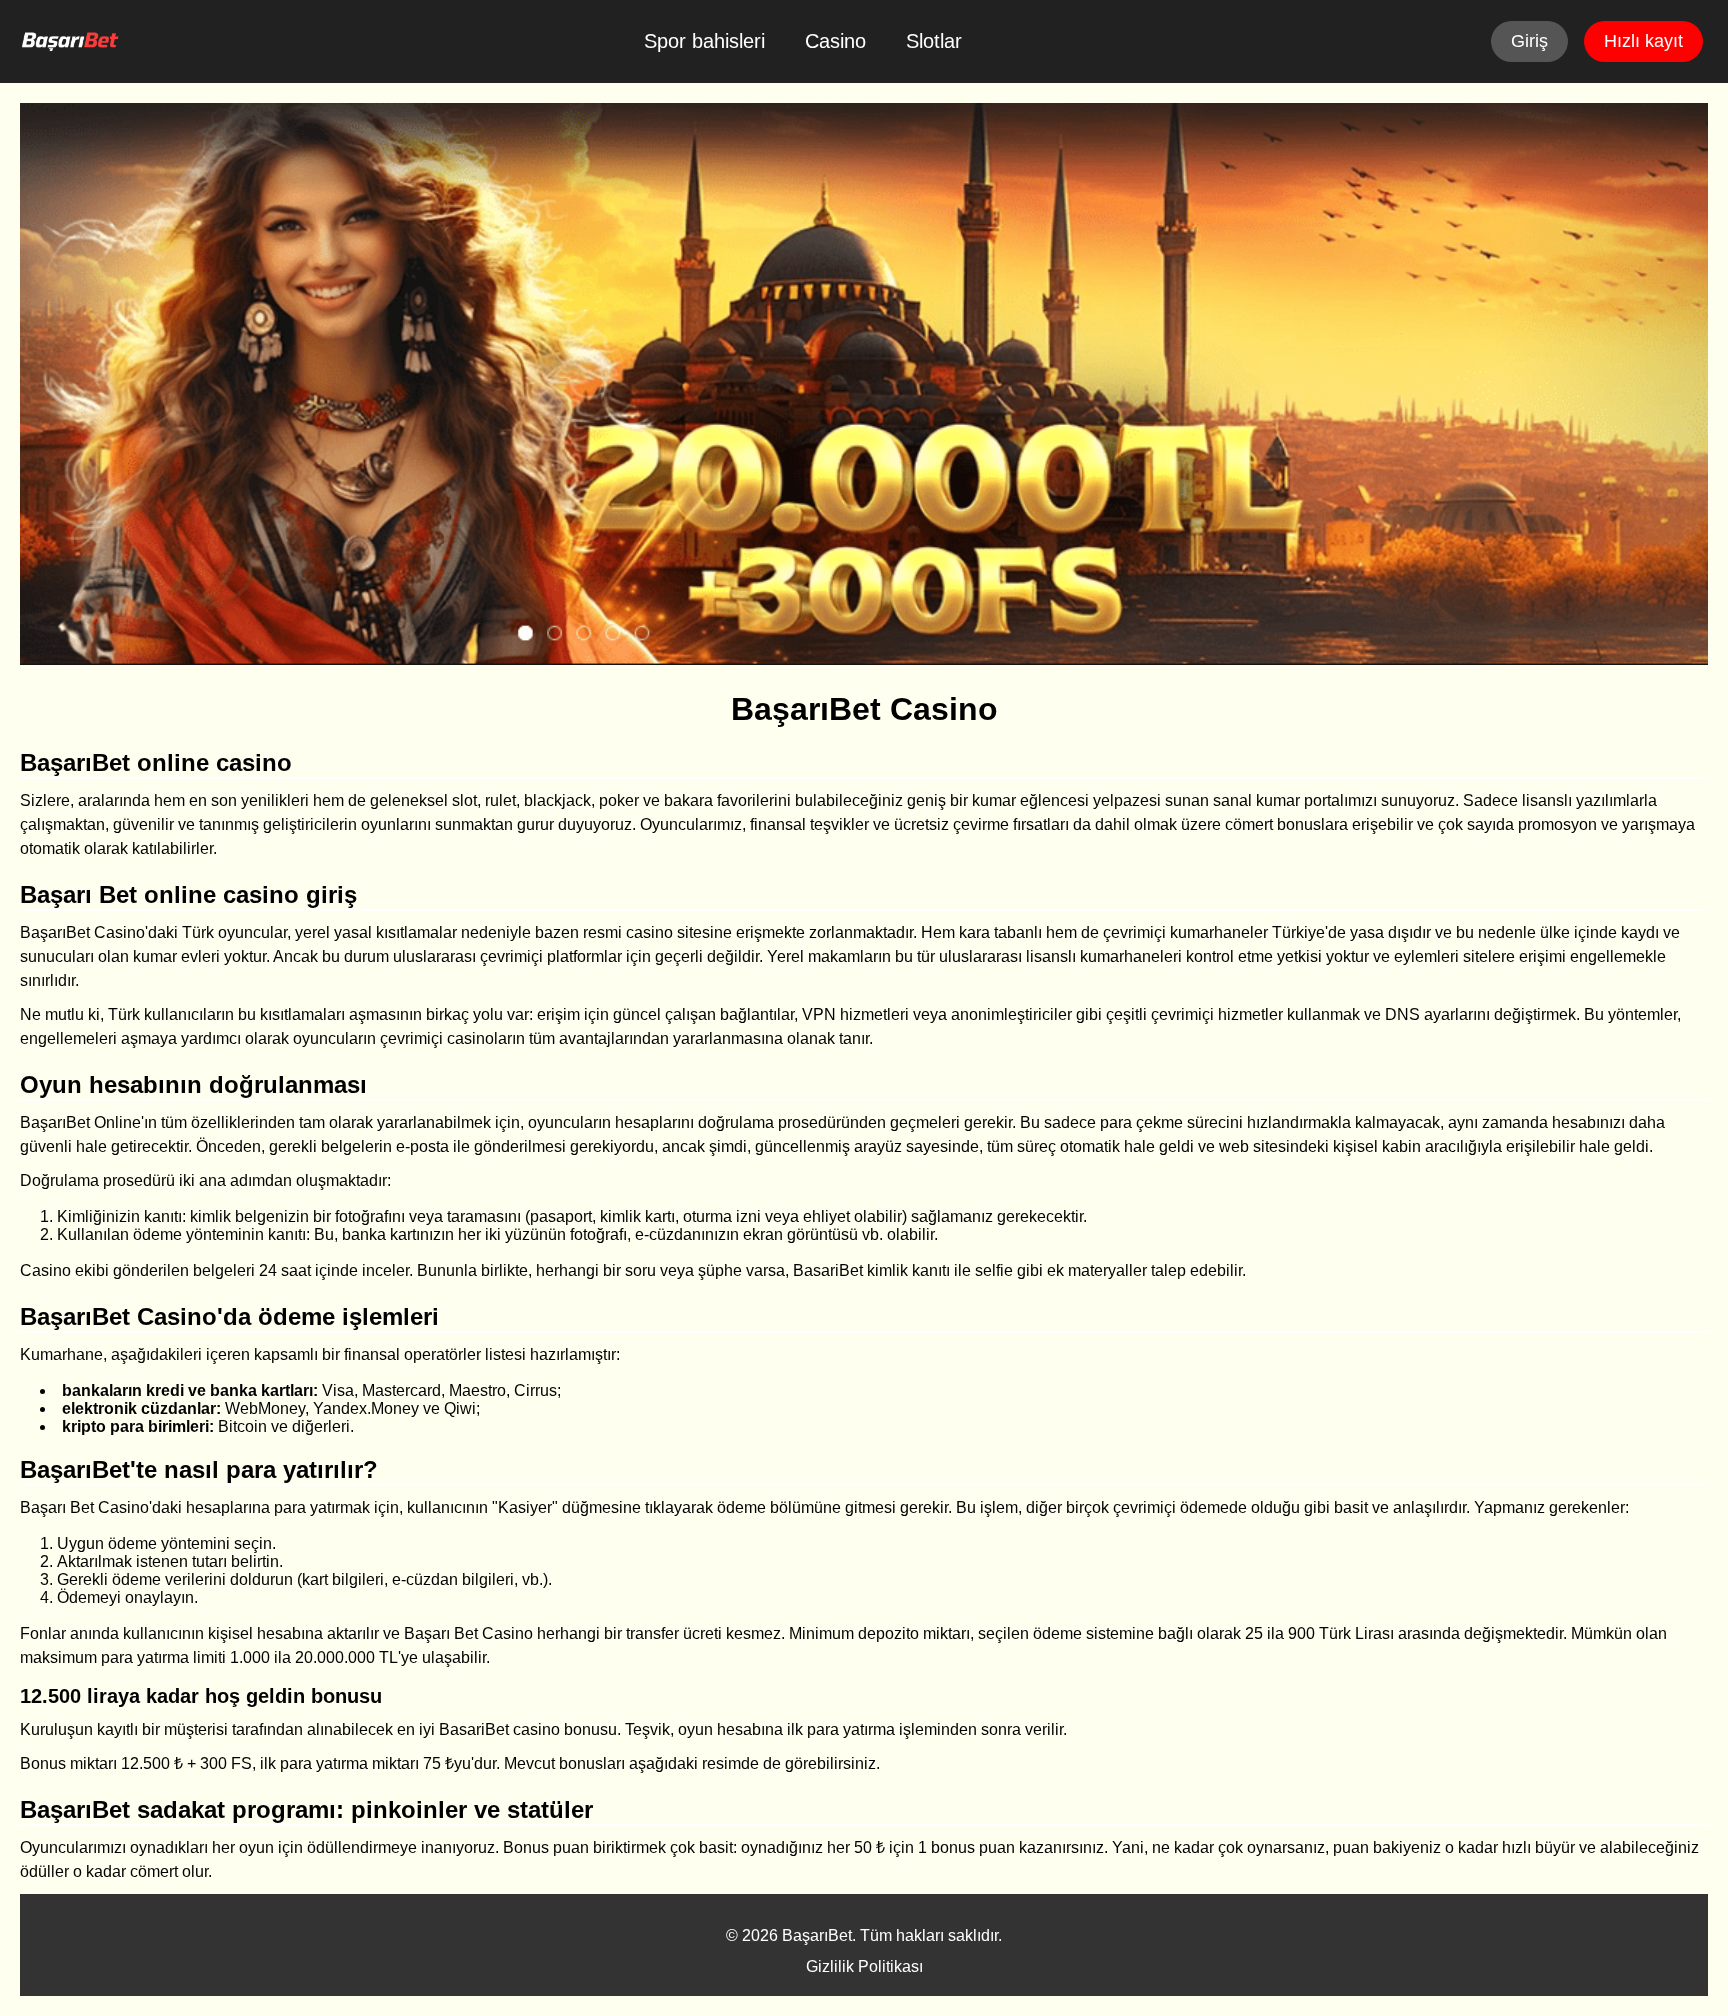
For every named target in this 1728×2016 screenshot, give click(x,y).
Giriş (1529, 41)
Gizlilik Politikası (864, 1966)
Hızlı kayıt (1643, 41)
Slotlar (934, 41)
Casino (835, 41)
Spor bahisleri (704, 41)
